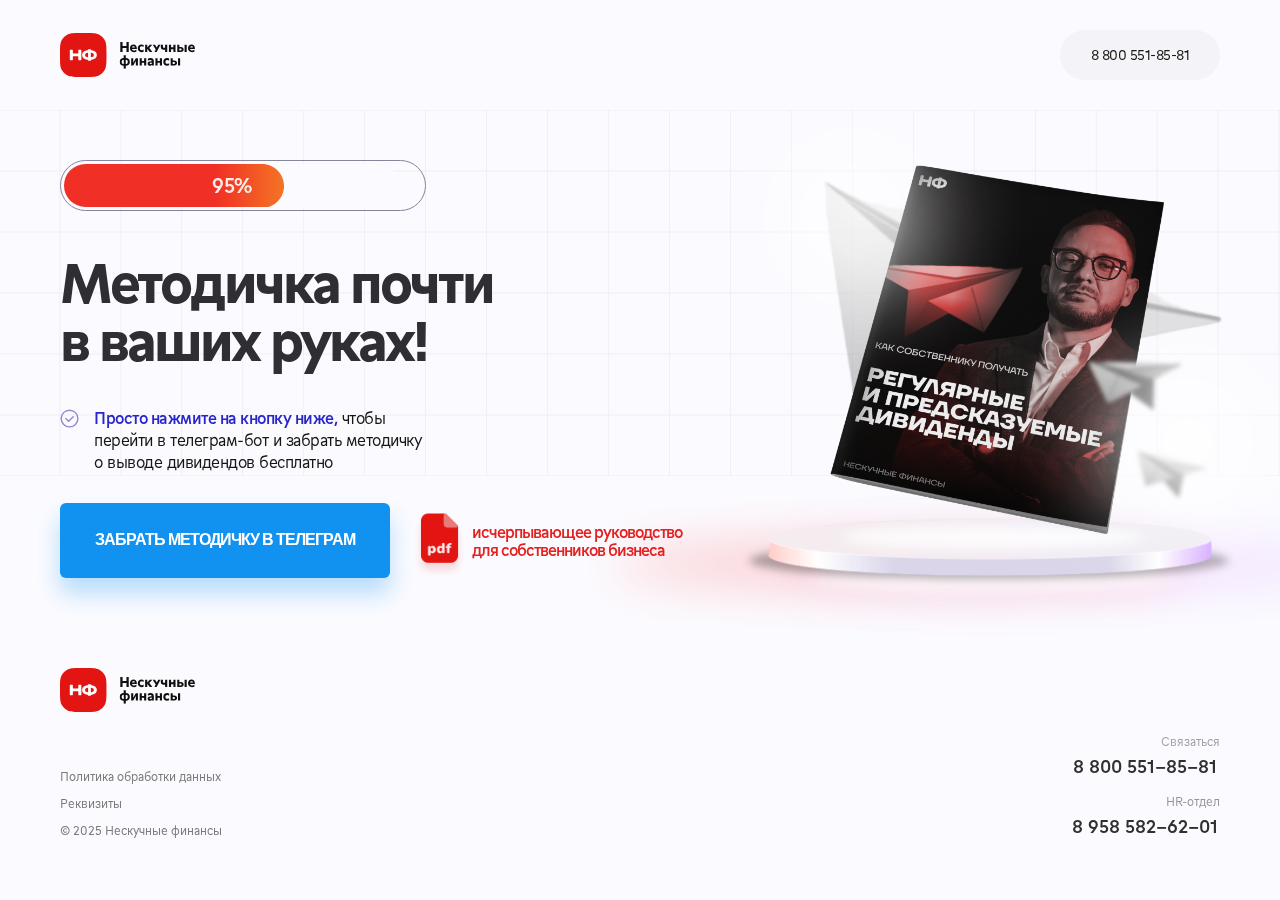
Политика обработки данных (140, 776)
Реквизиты (91, 803)
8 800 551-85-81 (1145, 765)
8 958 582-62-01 (1145, 825)
